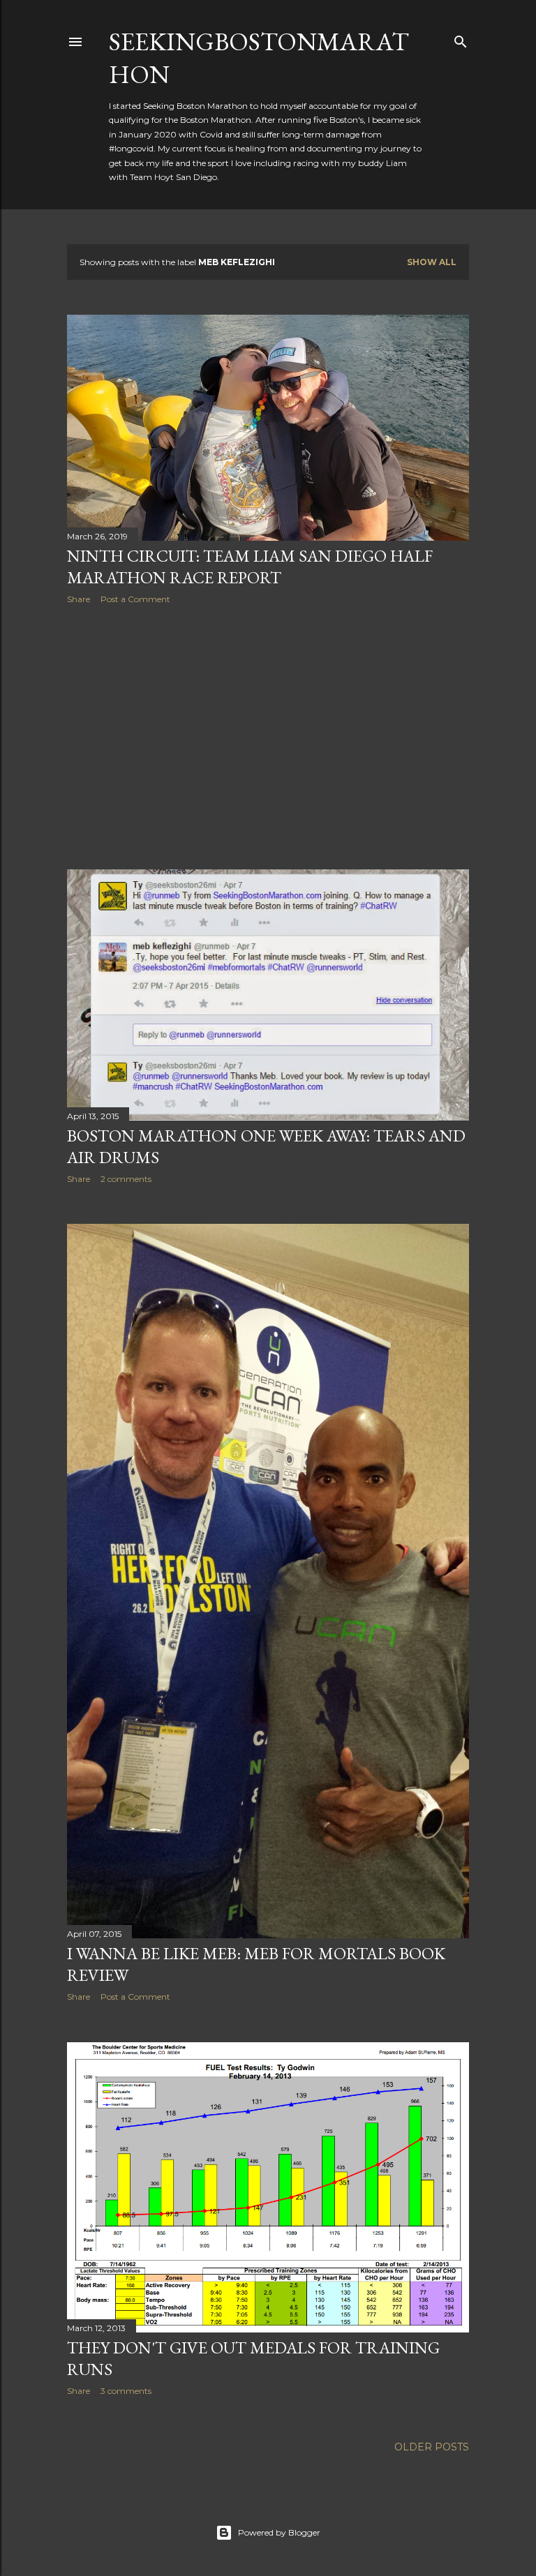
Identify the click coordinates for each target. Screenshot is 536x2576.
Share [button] (79, 599)
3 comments (126, 2391)
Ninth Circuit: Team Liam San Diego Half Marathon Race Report (250, 567)
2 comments (126, 1179)
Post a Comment (135, 599)
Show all (432, 262)
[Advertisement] (268, 737)
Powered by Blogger (279, 2532)
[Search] (461, 39)
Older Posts (432, 2447)
